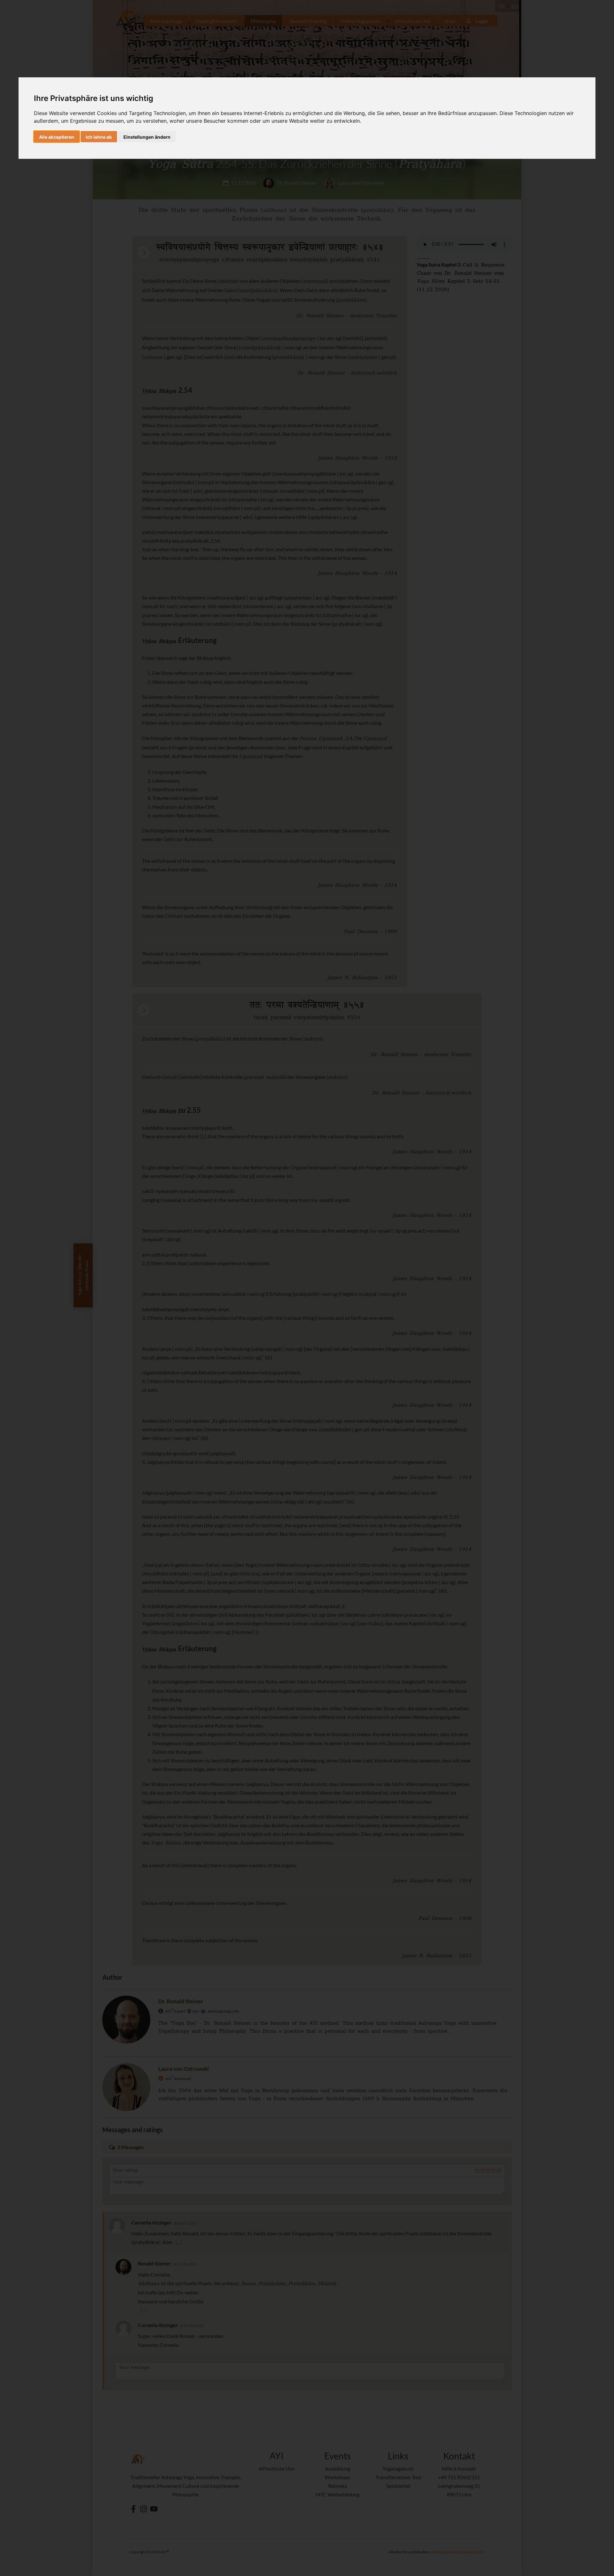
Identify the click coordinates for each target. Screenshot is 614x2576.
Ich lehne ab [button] (99, 137)
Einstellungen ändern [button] (147, 137)
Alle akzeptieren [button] (57, 137)
